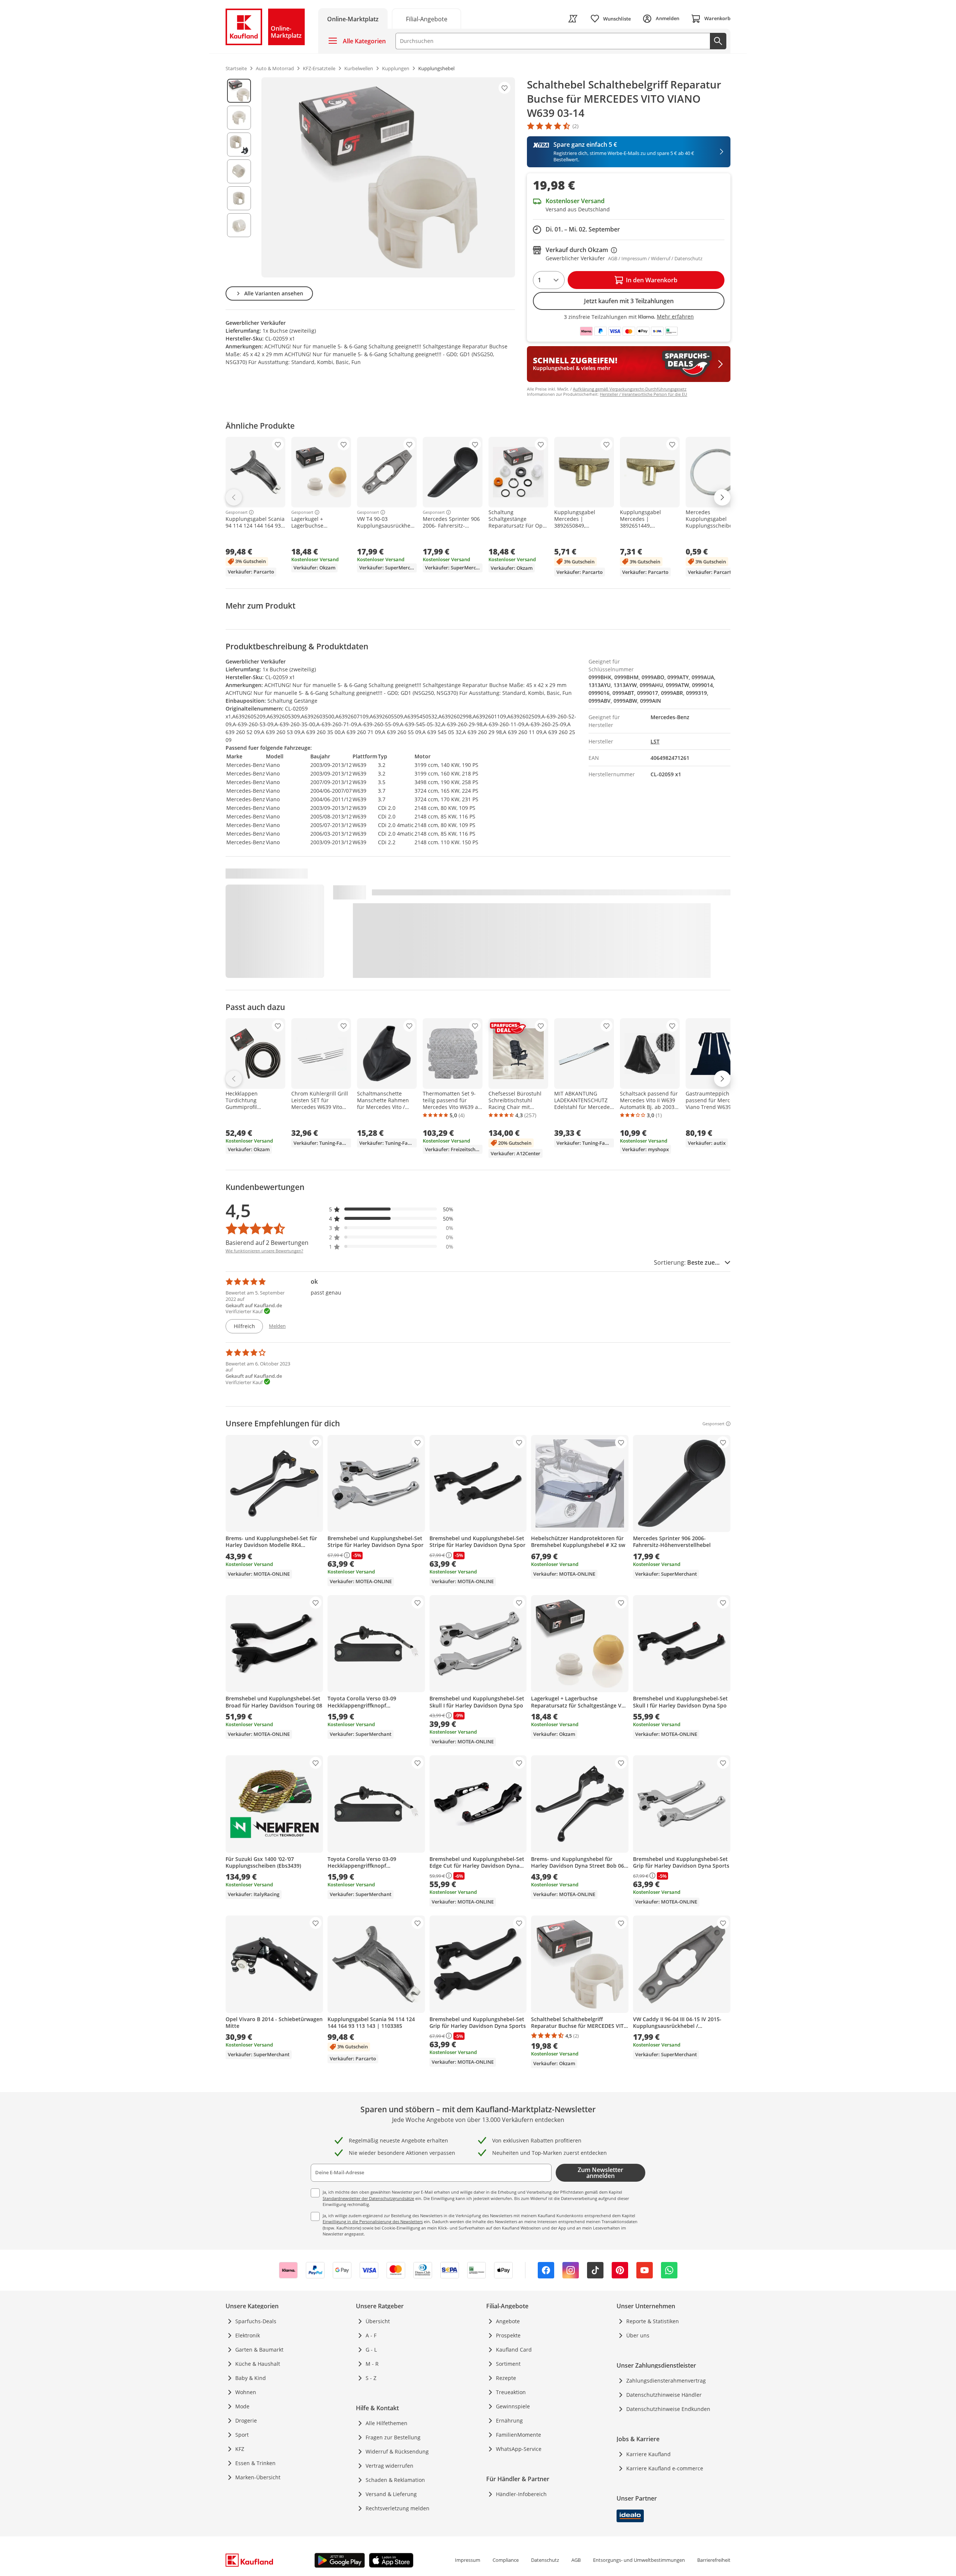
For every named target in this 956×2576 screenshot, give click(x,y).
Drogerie (246, 2420)
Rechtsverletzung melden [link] (398, 2508)
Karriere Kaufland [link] (648, 2454)
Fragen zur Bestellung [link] (393, 2437)
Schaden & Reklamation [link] (395, 2480)
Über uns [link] (638, 2335)
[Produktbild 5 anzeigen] (239, 198)
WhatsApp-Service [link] (519, 2449)
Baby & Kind (251, 2378)
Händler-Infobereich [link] (521, 2494)
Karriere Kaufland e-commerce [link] (665, 2468)
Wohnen (246, 2392)
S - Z (371, 2378)
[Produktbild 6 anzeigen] (239, 225)
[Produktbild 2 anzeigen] (239, 118)
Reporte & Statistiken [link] (653, 2321)
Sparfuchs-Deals (256, 2321)
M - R (372, 2364)
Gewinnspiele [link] (513, 2406)
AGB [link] (576, 2560)
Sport (242, 2435)
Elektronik (248, 2335)
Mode (242, 2406)
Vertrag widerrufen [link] (389, 2466)
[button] (391, 1209)
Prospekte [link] (508, 2335)
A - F (371, 2335)
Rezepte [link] (506, 2378)
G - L (371, 2350)
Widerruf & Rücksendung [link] (397, 2451)
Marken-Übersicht (258, 2477)
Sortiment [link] (508, 2364)
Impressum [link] (468, 2560)
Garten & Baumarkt (259, 2350)
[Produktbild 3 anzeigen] (239, 145)
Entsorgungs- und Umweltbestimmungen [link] (639, 2560)
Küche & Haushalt (258, 2364)
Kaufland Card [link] (514, 2350)
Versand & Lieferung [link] (391, 2494)
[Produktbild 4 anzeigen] (239, 171)
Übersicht (378, 2321)
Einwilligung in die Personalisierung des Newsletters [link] (373, 2221)
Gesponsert (237, 512)
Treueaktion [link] (511, 2392)
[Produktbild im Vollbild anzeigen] (388, 177)
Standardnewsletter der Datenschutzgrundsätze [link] (368, 2198)
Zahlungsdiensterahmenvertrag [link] (666, 2381)
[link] (426, 18)
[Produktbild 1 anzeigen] (239, 91)
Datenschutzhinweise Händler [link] (664, 2395)
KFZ (240, 2449)
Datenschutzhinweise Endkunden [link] (668, 2409)
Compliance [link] (506, 2560)
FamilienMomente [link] (519, 2435)
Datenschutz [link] (545, 2560)
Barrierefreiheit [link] (714, 2560)
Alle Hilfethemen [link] (387, 2423)
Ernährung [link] (509, 2420)
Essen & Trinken (255, 2463)
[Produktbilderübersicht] (239, 177)
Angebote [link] (508, 2321)
